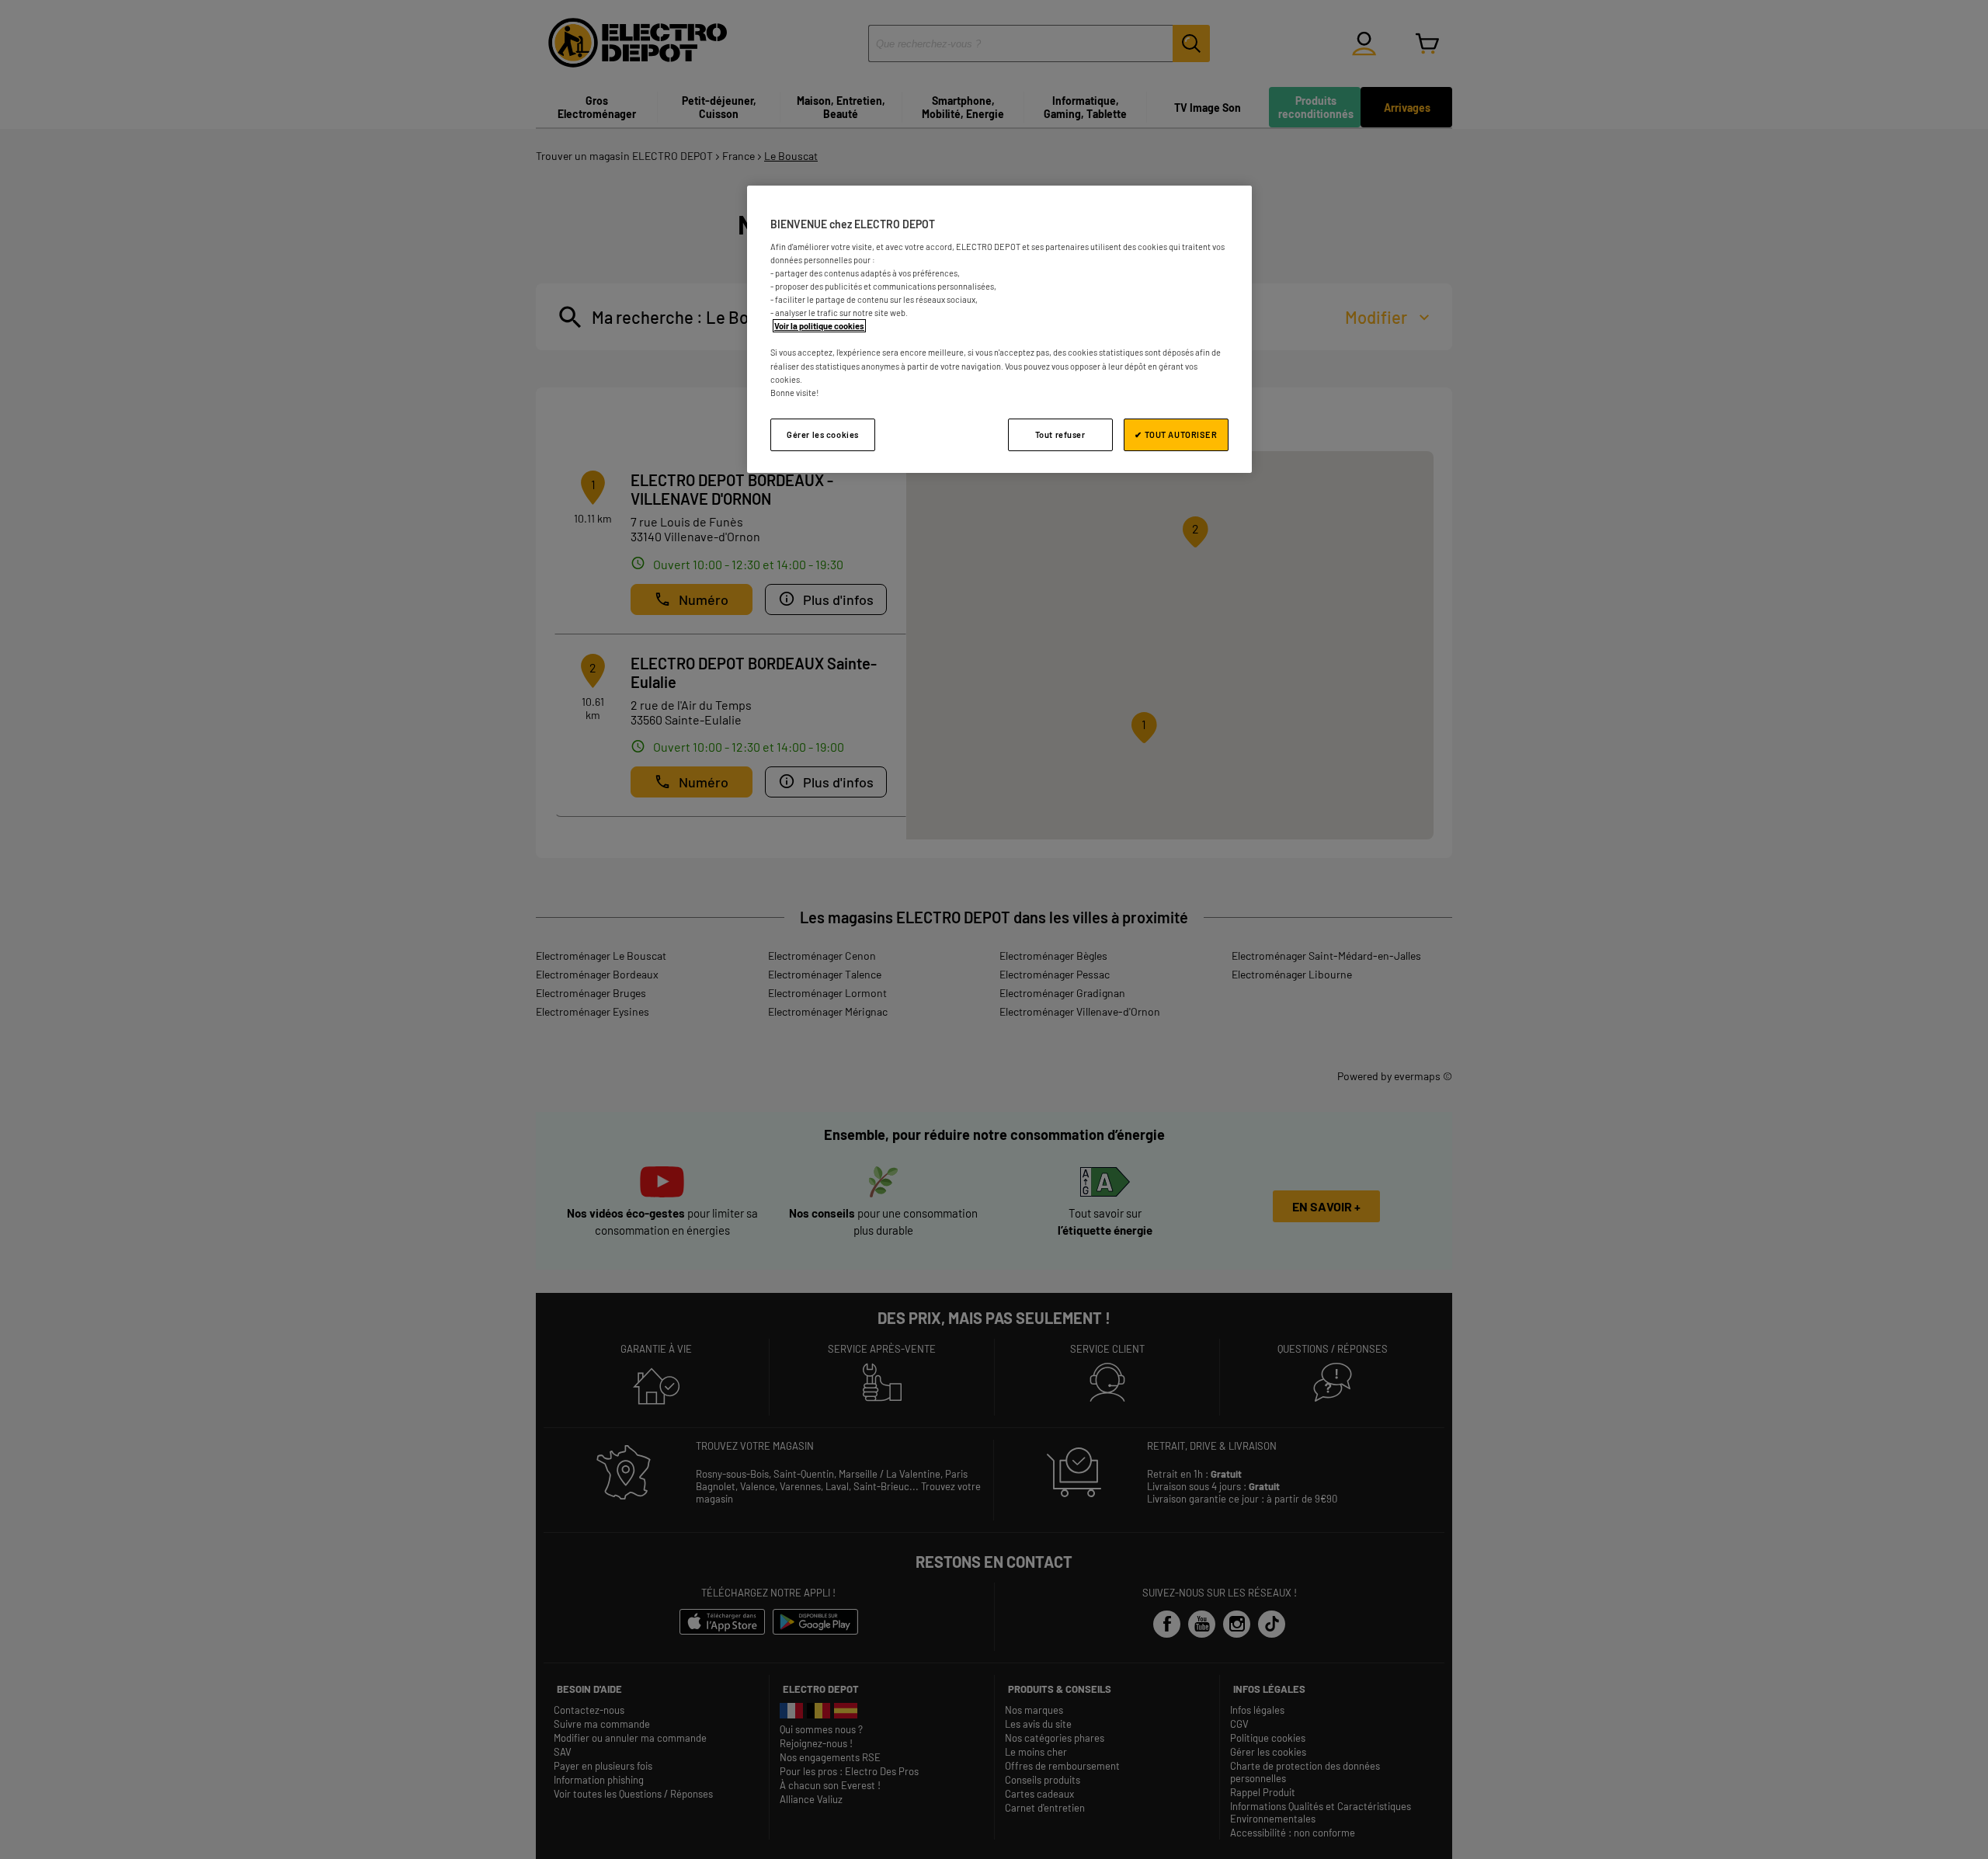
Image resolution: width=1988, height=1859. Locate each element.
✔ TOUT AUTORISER (1176, 434)
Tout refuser (1060, 434)
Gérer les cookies (823, 434)
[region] (999, 329)
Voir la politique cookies (819, 326)
